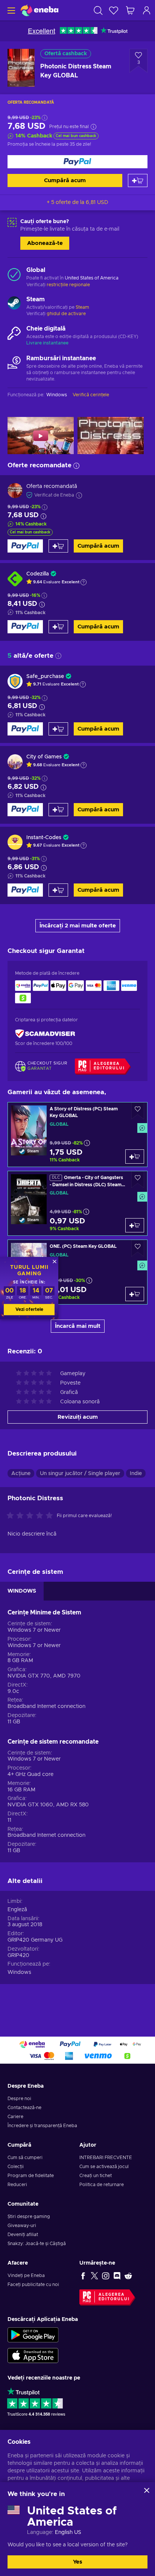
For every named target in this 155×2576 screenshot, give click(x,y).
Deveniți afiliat (23, 2235)
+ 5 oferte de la (77, 202)
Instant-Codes (44, 838)
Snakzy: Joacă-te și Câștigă (37, 2244)
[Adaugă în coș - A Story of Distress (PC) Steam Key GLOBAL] (135, 1157)
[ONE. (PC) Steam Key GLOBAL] (77, 1272)
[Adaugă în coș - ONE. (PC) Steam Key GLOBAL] (135, 1294)
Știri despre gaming (29, 2217)
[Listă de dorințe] (114, 10)
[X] (94, 2276)
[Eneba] (40, 10)
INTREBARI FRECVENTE (106, 2158)
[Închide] (147, 2490)
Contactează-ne (24, 2108)
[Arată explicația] (84, 582)
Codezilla (38, 574)
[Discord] (117, 2276)
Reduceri (17, 2185)
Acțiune (21, 1474)
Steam (82, 307)
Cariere (15, 2117)
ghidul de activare (66, 314)
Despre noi (19, 2099)
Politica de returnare (102, 2185)
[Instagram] (106, 2276)
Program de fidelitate (31, 2176)
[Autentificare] (147, 10)
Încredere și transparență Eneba (42, 2126)
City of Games (44, 757)
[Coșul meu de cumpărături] (130, 10)
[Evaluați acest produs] (32, 1516)
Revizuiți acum (78, 1417)
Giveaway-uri (22, 2226)
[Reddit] (128, 2276)
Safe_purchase (45, 676)
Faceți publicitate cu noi (33, 2285)
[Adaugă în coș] (138, 180)
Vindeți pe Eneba (26, 2276)
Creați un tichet (96, 2176)
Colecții (16, 2167)
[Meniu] (10, 10)
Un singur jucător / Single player (80, 1474)
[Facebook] (83, 2276)
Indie (136, 1474)
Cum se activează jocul (104, 2167)
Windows (19, 1972)
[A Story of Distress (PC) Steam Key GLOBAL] (77, 1135)
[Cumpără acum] (77, 162)
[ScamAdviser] (45, 1034)
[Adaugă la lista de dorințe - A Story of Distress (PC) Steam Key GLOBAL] (138, 1111)
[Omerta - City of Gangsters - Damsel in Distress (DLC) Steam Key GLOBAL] (77, 1203)
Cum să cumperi (25, 2158)
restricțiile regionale (68, 285)
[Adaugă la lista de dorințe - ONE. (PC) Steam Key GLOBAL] (138, 1248)
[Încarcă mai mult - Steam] (14, 304)
